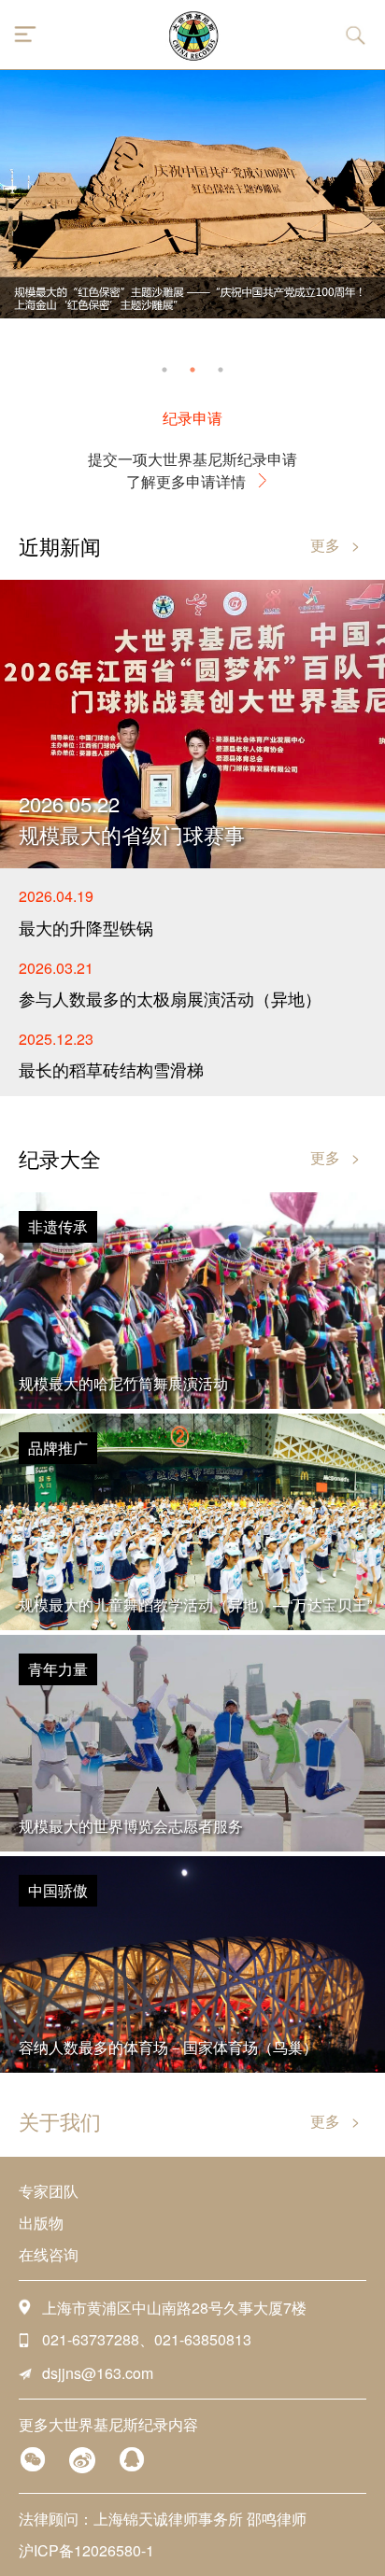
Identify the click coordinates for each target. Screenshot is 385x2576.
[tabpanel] (192, 194)
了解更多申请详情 (186, 481)
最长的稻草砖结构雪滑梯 (111, 1069)
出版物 (41, 2223)
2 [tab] (192, 370)
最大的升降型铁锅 (86, 927)
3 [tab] (221, 370)
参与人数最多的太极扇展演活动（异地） (170, 998)
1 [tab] (164, 370)
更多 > (335, 545)
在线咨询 (49, 2254)
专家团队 (49, 2191)
